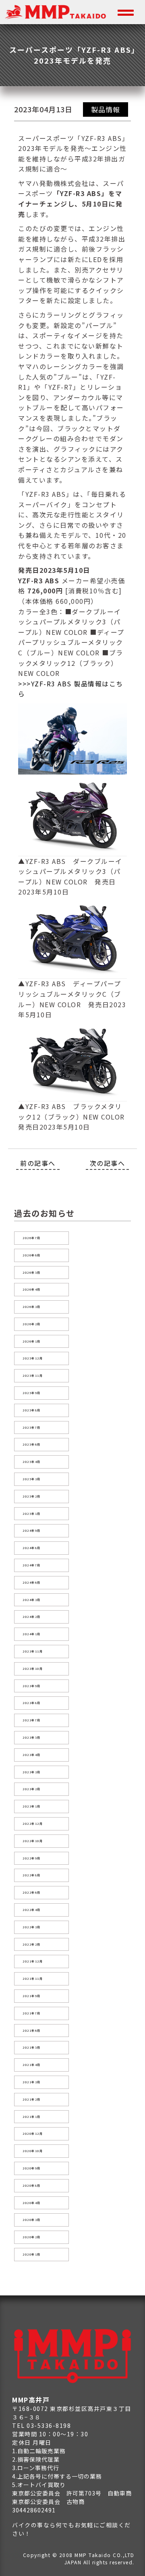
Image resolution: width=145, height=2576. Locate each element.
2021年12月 (33, 1961)
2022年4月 (32, 1910)
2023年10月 (33, 1669)
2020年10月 (33, 2151)
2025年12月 (33, 1358)
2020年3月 (32, 2220)
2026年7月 (32, 1238)
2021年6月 (32, 2031)
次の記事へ (108, 1163)
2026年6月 (32, 1255)
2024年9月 (32, 1531)
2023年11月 (33, 1651)
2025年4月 (32, 1462)
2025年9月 (32, 1393)
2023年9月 (32, 1686)
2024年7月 (32, 1565)
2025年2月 (32, 1496)
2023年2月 (32, 1789)
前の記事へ (38, 1163)
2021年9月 (32, 1996)
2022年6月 (32, 1892)
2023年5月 (32, 1737)
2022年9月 (32, 1858)
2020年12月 (33, 2134)
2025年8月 (32, 1410)
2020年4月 (32, 2203)
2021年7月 (32, 2013)
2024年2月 (32, 1617)
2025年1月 (32, 1514)
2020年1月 (32, 2254)
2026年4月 (32, 1289)
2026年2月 (32, 1324)
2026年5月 (32, 1273)
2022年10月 (33, 1841)
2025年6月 (32, 1444)
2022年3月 (32, 1927)
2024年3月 (32, 1600)
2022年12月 (33, 1824)
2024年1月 (32, 1634)
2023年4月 (32, 1755)
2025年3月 (32, 1479)
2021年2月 (32, 2099)
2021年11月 (33, 1979)
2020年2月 (32, 2237)
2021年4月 (32, 2065)
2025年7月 (32, 1427)
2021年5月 (32, 2047)
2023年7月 (32, 1720)
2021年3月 (32, 2082)
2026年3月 (32, 1307)
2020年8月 (32, 2186)
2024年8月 (32, 1548)
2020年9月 (32, 2168)
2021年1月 (32, 2117)
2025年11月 (33, 1376)
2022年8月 (32, 1875)
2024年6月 (32, 1582)
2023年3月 (32, 1772)
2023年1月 (32, 1806)
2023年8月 (32, 1703)
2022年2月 (32, 1944)
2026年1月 (32, 1341)
